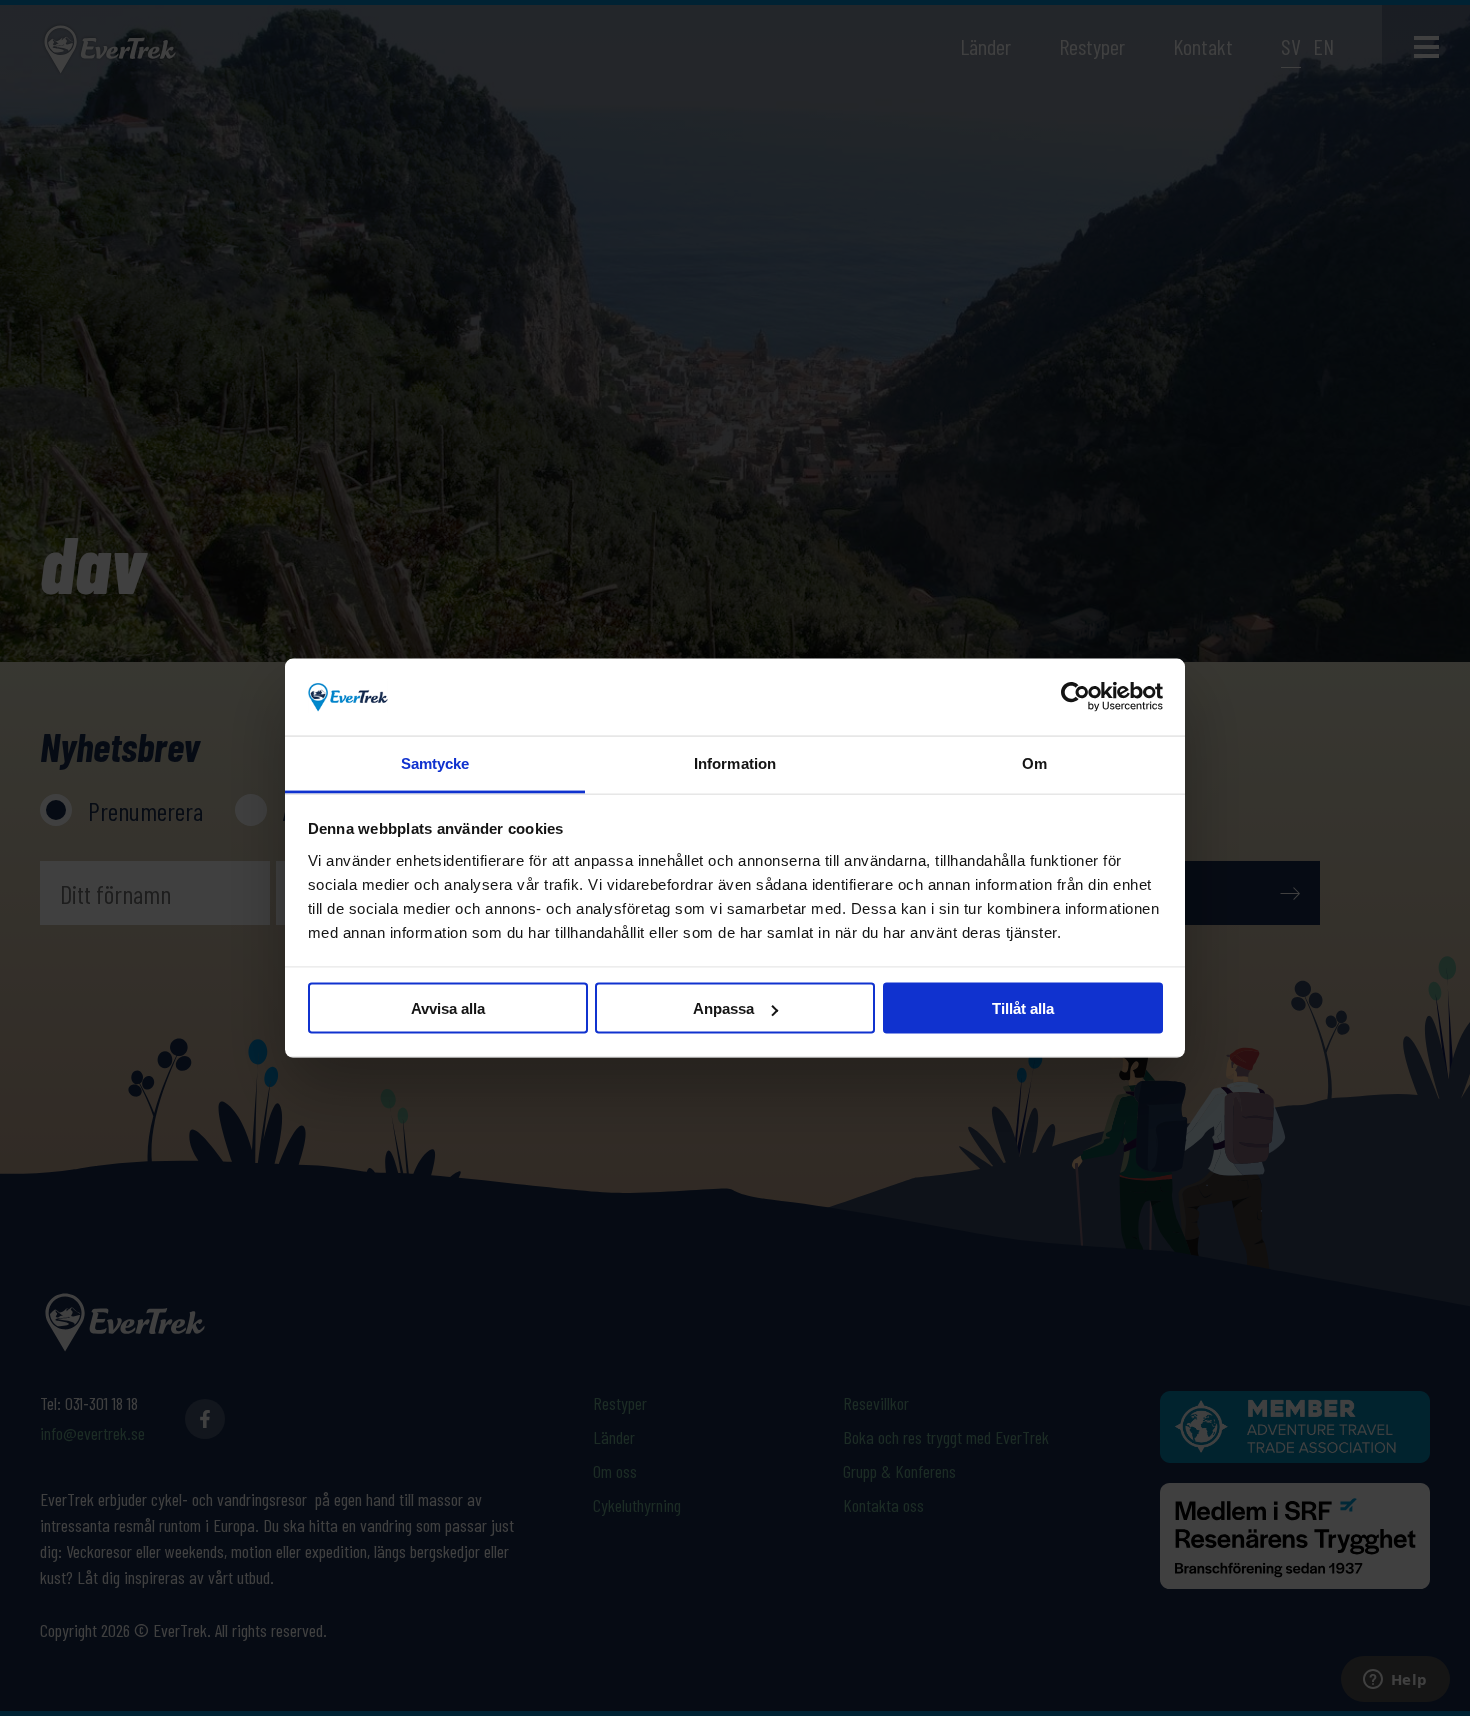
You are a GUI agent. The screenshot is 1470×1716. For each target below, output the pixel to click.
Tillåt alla (1023, 1008)
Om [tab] (1034, 762)
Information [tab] (735, 762)
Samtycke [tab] (435, 762)
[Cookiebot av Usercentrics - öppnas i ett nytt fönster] (1075, 697)
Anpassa (723, 1008)
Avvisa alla (448, 1008)
